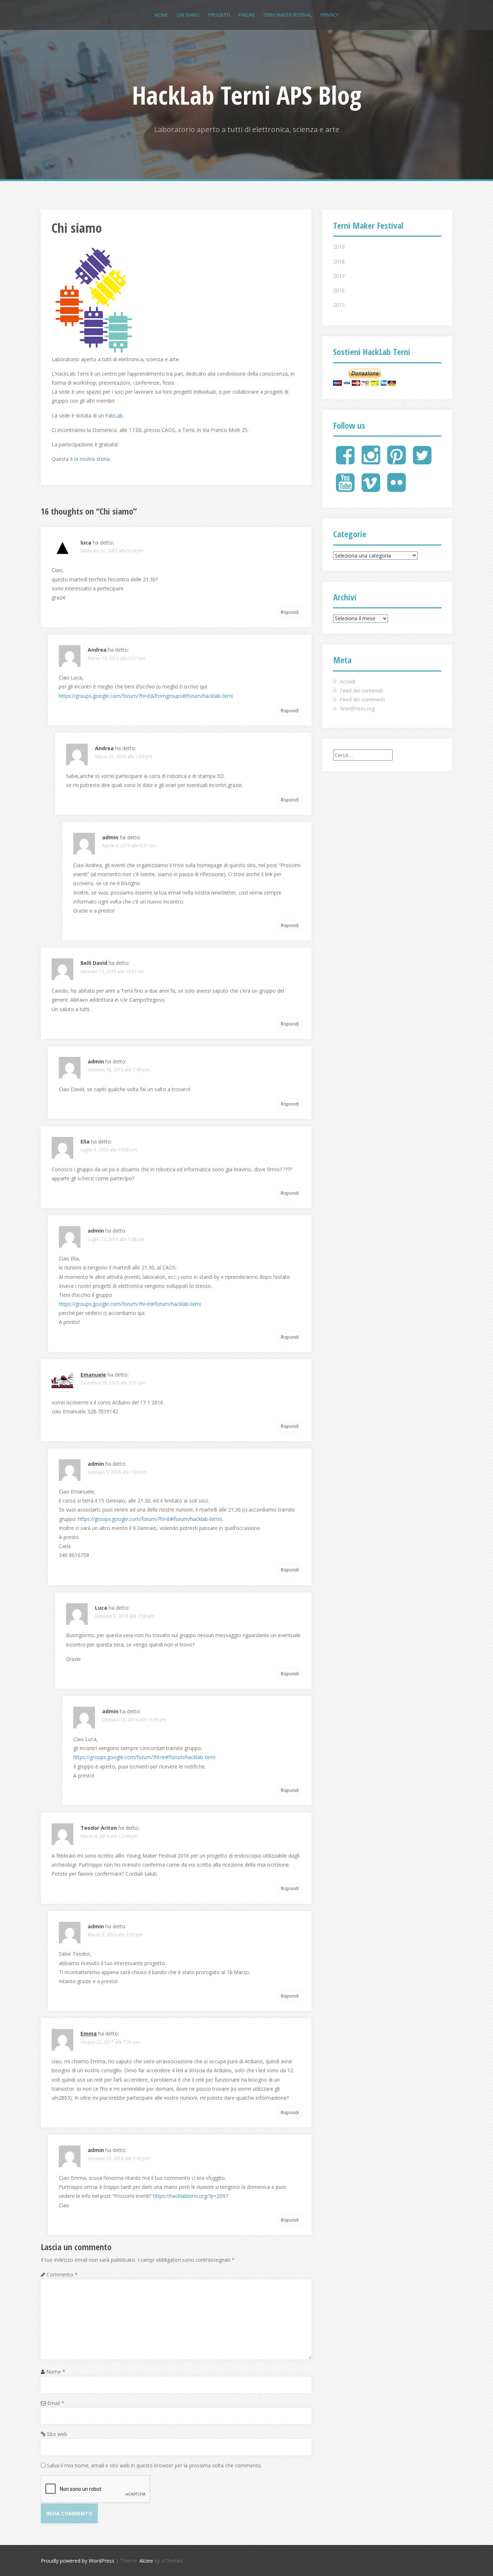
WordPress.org (357, 708)
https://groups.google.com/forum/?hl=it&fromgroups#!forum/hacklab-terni (146, 696)
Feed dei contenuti (362, 690)
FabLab (114, 416)
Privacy (330, 15)
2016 (339, 290)
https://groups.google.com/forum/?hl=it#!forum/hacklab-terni (130, 1304)
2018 (339, 261)
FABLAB (247, 15)
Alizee (146, 2561)
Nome (56, 2372)
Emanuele (93, 1375)
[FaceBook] (345, 461)
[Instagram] (371, 461)
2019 (339, 247)
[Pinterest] (396, 461)
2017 (339, 276)
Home (162, 15)
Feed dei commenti (363, 699)
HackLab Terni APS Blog (247, 95)
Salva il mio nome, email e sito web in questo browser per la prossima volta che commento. (154, 2465)
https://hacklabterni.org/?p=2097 (191, 2196)
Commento (62, 2275)
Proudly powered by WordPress (78, 2561)
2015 (339, 305)
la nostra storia (92, 459)
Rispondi (290, 612)
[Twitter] (422, 461)
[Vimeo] (371, 488)
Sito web (57, 2434)
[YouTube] (345, 488)
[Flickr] (396, 488)
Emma (89, 2033)
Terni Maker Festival (287, 15)
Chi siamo (188, 15)
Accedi (348, 681)
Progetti (219, 15)
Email (56, 2403)
